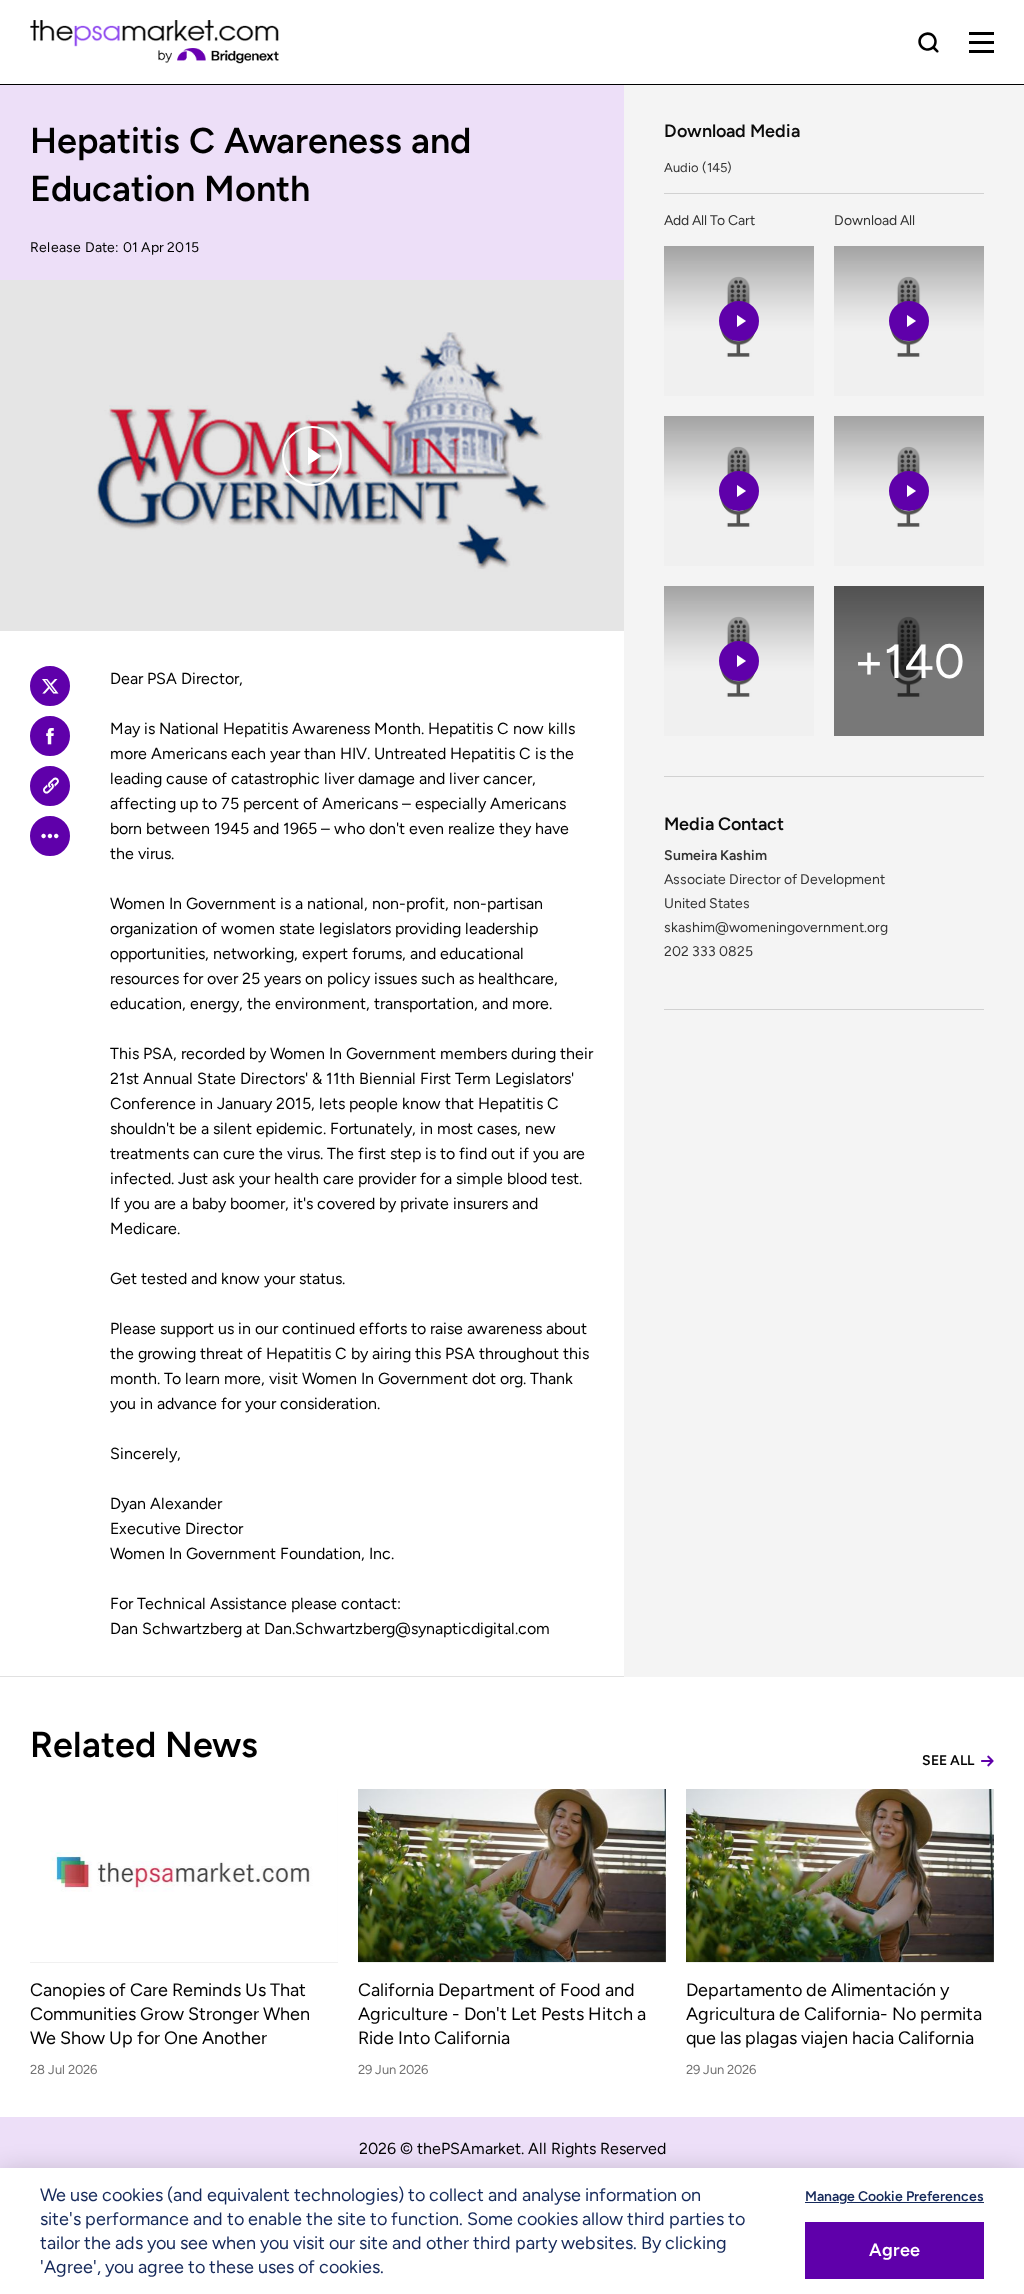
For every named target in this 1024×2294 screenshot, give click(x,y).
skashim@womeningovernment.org (776, 927)
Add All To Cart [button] (709, 220)
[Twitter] (50, 686)
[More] (50, 836)
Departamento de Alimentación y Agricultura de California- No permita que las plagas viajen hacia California (834, 2014)
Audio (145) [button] (698, 167)
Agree (894, 2250)
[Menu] (981, 42)
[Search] (928, 42)
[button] (739, 321)
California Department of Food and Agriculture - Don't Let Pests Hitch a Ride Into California (502, 2014)
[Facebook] (50, 736)
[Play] (312, 456)
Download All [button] (874, 220)
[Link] (50, 786)
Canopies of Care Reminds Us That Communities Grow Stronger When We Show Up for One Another (170, 2014)
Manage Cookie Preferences (894, 2196)
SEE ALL (949, 1760)
